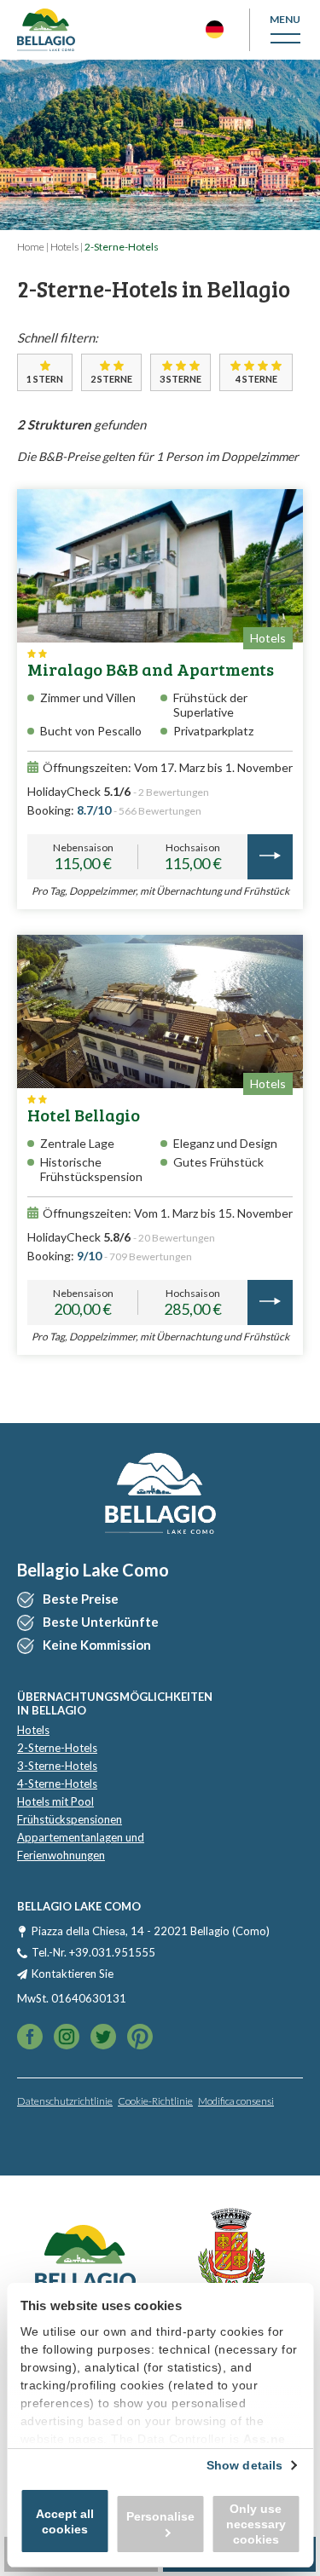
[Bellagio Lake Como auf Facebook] (30, 2038)
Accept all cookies (65, 2521)
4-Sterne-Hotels (57, 1784)
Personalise (160, 2516)
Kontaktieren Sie (73, 1974)
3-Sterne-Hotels (57, 1766)
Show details (244, 2465)
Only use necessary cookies (256, 2524)
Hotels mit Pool (55, 1801)
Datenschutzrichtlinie (65, 2101)
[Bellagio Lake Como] (46, 30)
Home (31, 247)
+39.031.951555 (112, 1952)
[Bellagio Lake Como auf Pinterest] (140, 2038)
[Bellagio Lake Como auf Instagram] (103, 2038)
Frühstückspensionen (70, 1819)
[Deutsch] (215, 29)
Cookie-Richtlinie (155, 2101)
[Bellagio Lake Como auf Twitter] (67, 2038)
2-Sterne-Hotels (57, 1748)
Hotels (64, 247)
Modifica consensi (236, 2101)
